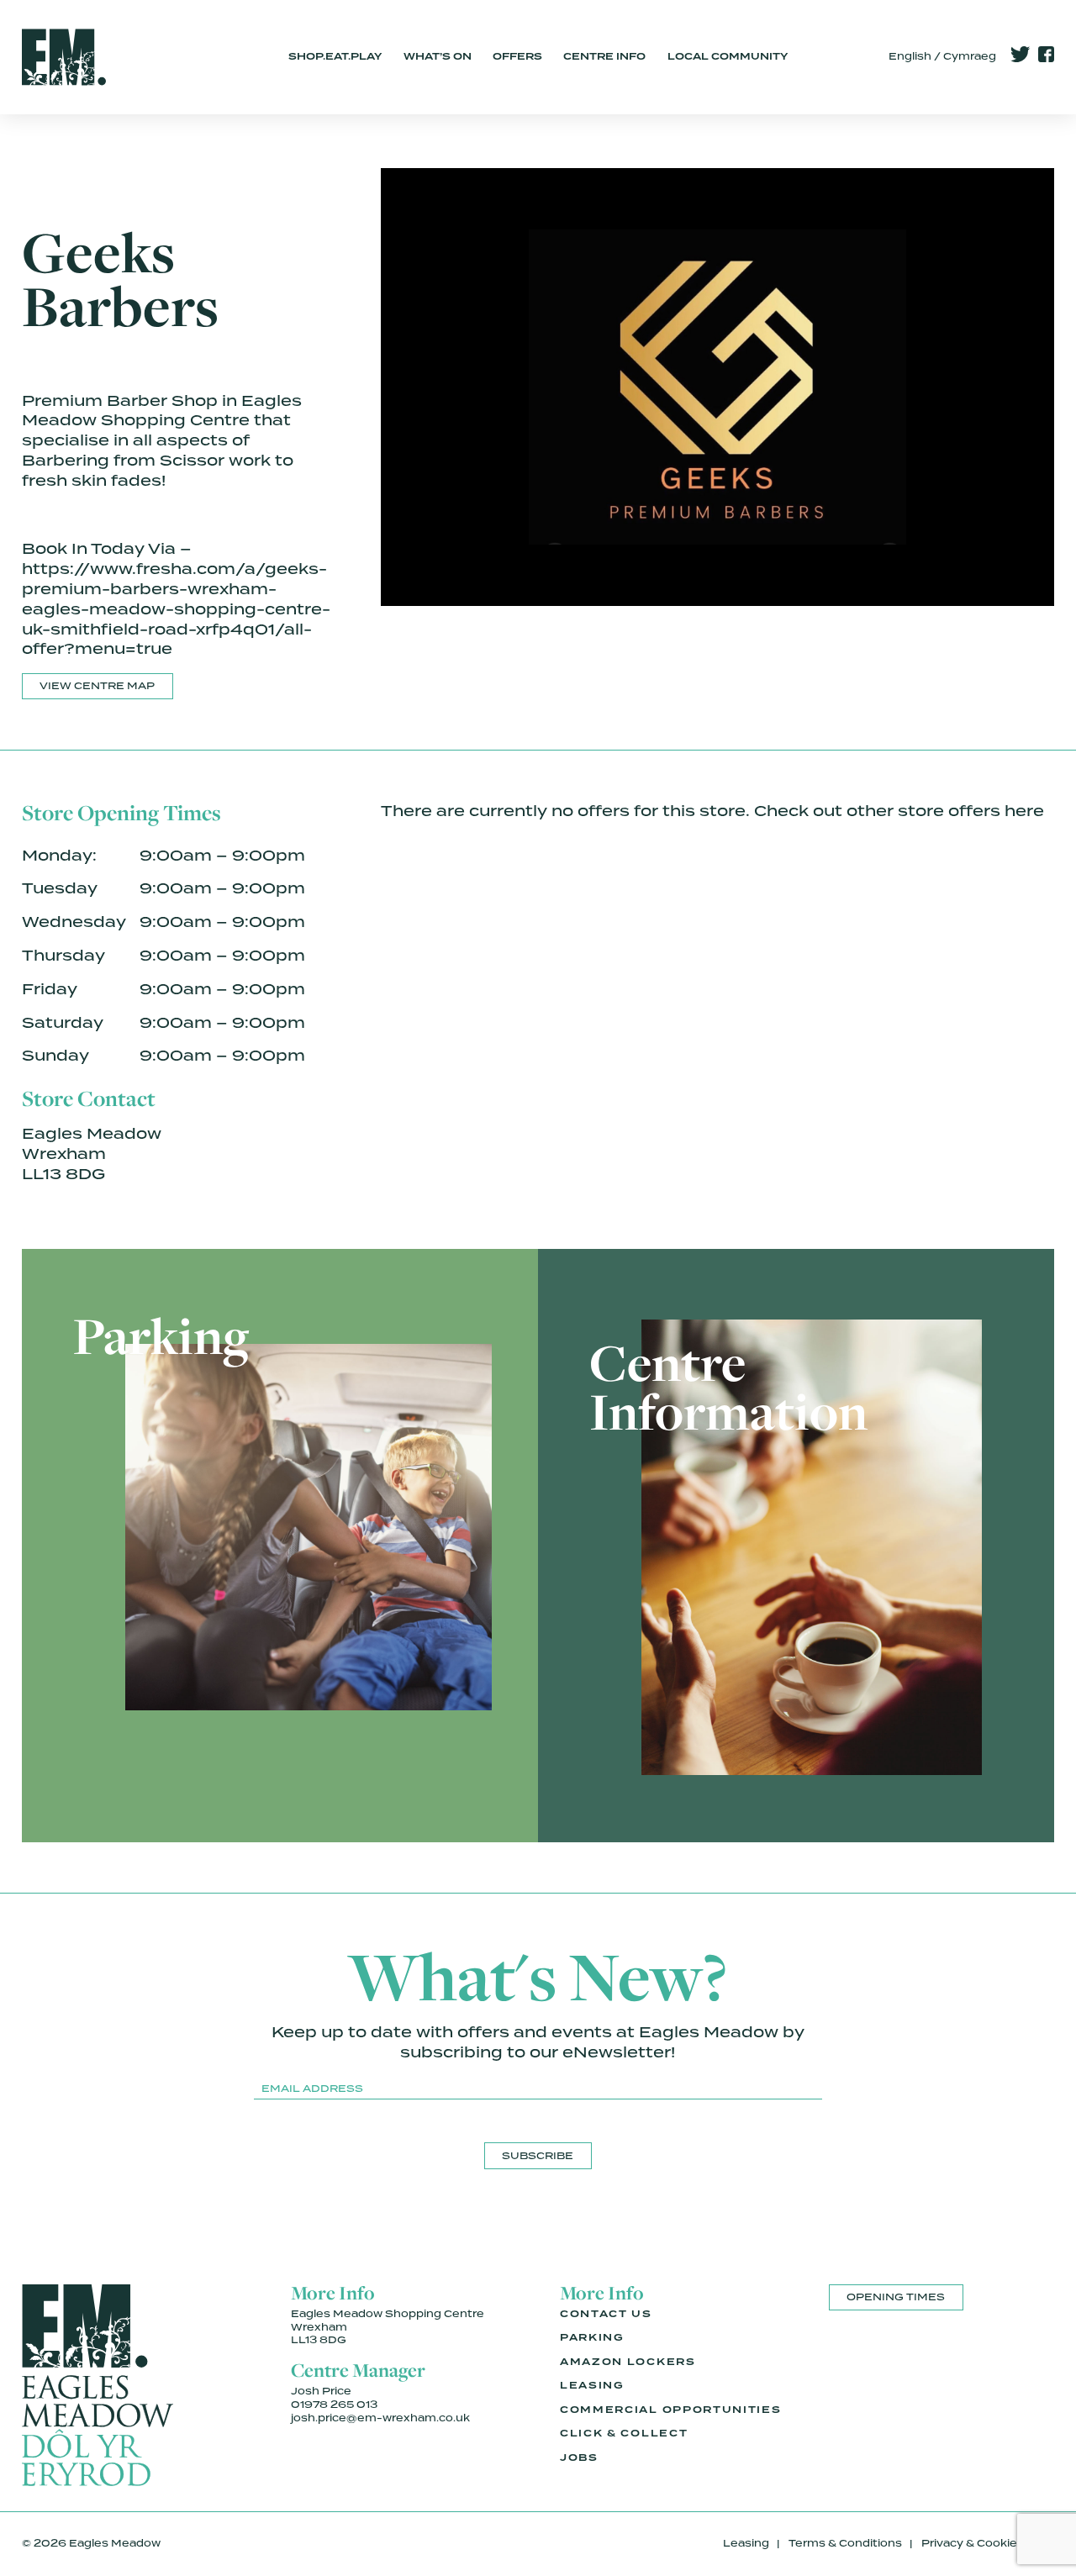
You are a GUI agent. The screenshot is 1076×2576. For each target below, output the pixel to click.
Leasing (592, 2385)
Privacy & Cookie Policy (988, 2543)
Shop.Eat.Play (335, 56)
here (1024, 811)
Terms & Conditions (845, 2543)
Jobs (579, 2457)
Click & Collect (624, 2433)
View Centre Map (97, 686)
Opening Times (896, 2297)
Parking (592, 2337)
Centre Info (604, 56)
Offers (517, 56)
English (910, 56)
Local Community (728, 56)
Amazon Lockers (628, 2362)
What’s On (438, 56)
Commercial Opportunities (670, 2410)
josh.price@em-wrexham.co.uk (380, 2418)
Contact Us (606, 2314)
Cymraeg (970, 56)
